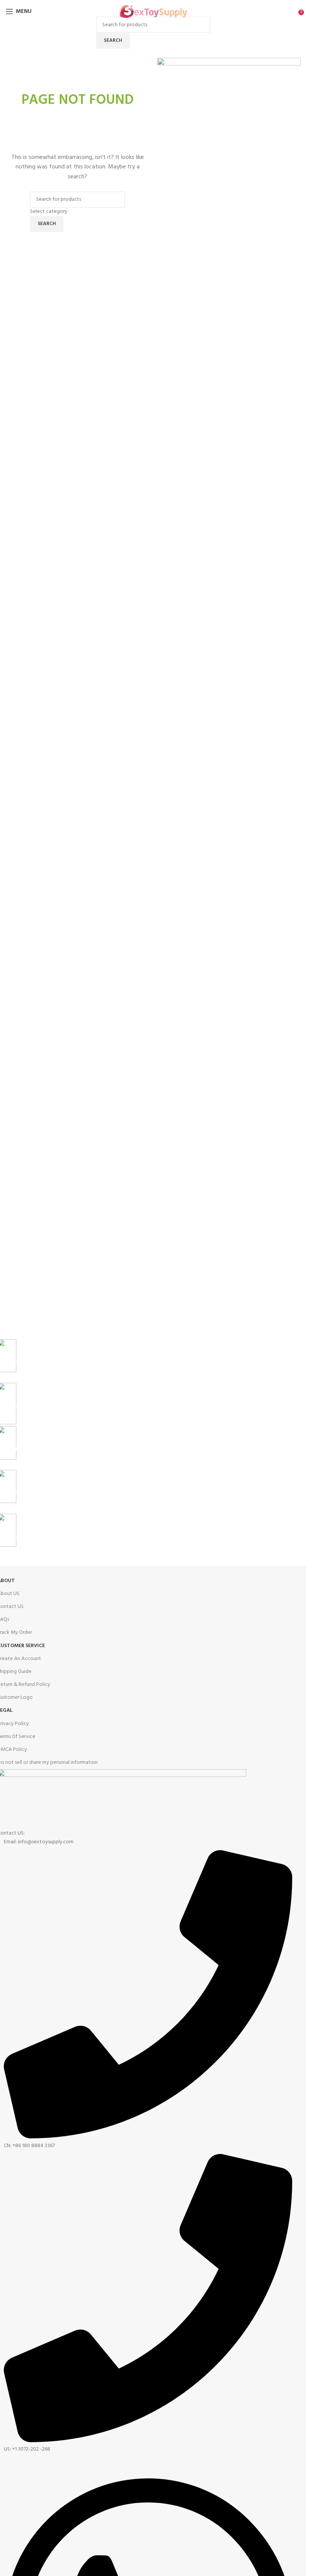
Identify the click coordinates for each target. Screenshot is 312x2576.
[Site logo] (153, 12)
